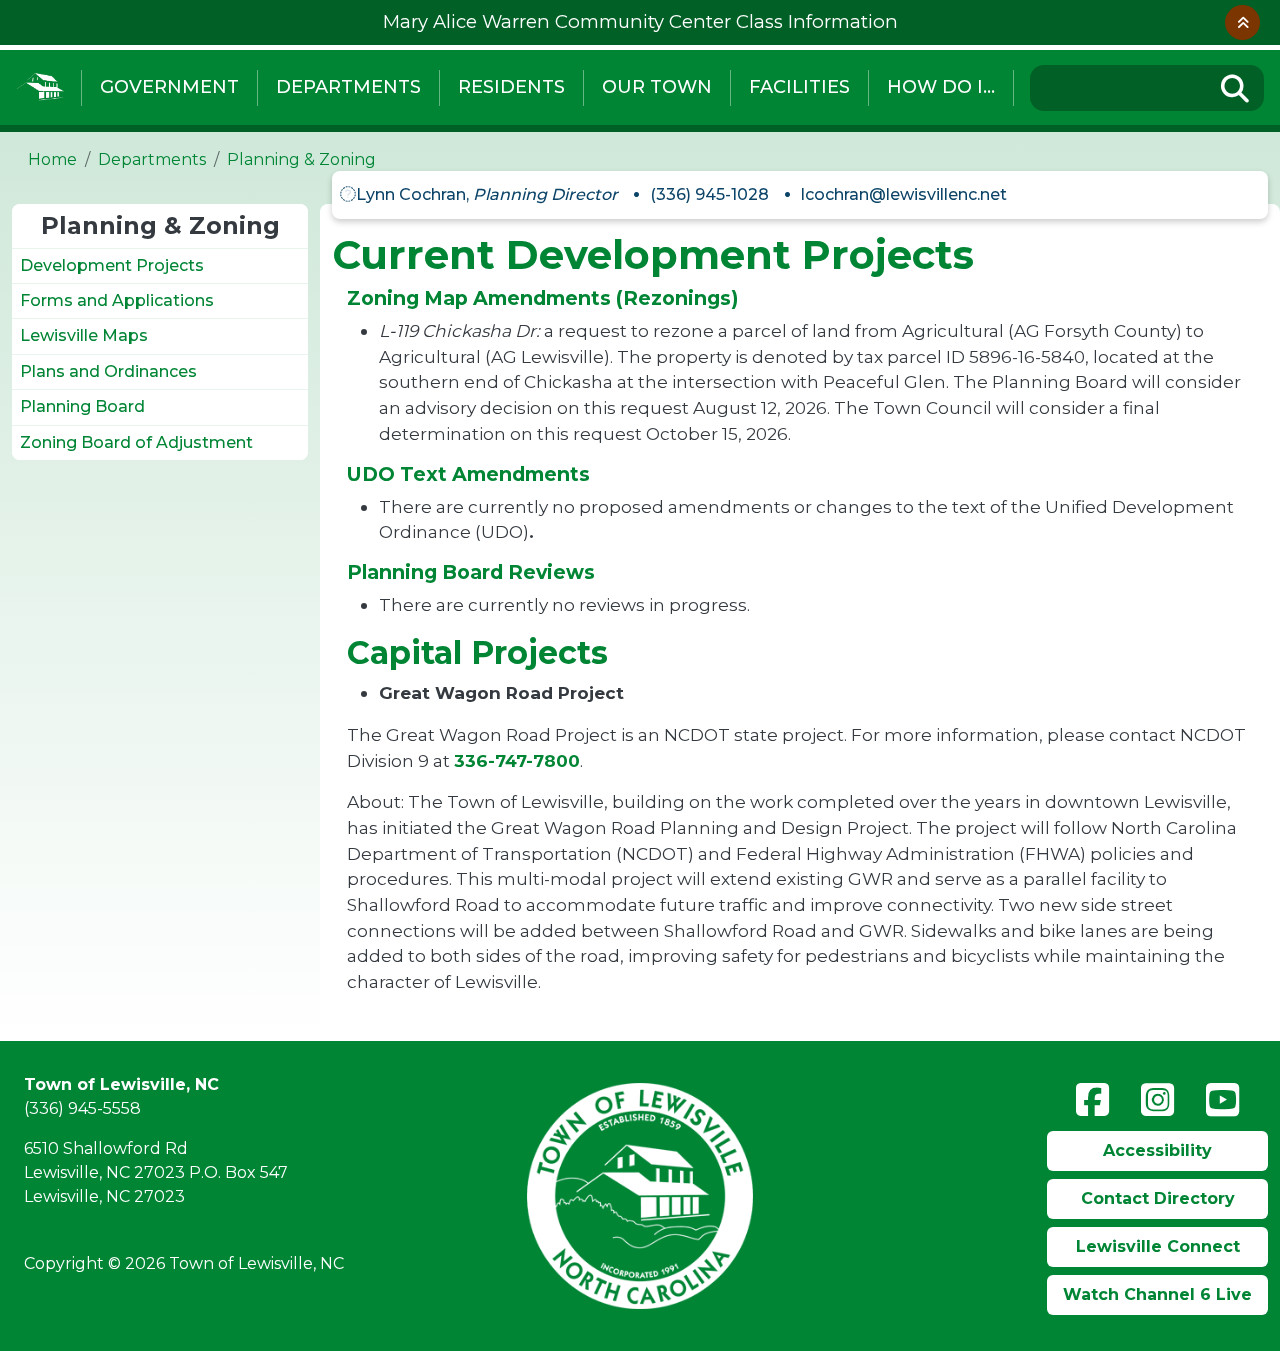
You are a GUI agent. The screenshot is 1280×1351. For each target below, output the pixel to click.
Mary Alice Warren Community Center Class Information (640, 21)
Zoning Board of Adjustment (136, 442)
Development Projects (112, 265)
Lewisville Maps (84, 335)
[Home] (40, 87)
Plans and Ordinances (108, 371)
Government (169, 87)
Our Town (657, 87)
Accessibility (1157, 1150)
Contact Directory (1158, 1198)
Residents (511, 87)
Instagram (1157, 1100)
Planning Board (82, 406)
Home (52, 159)
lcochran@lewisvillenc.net (904, 194)
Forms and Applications (117, 300)
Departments (348, 87)
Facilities (799, 87)
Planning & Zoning (301, 159)
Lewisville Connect (1158, 1246)
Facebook (1092, 1100)
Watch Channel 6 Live (1157, 1294)
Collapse (1242, 22)
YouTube (1222, 1100)
